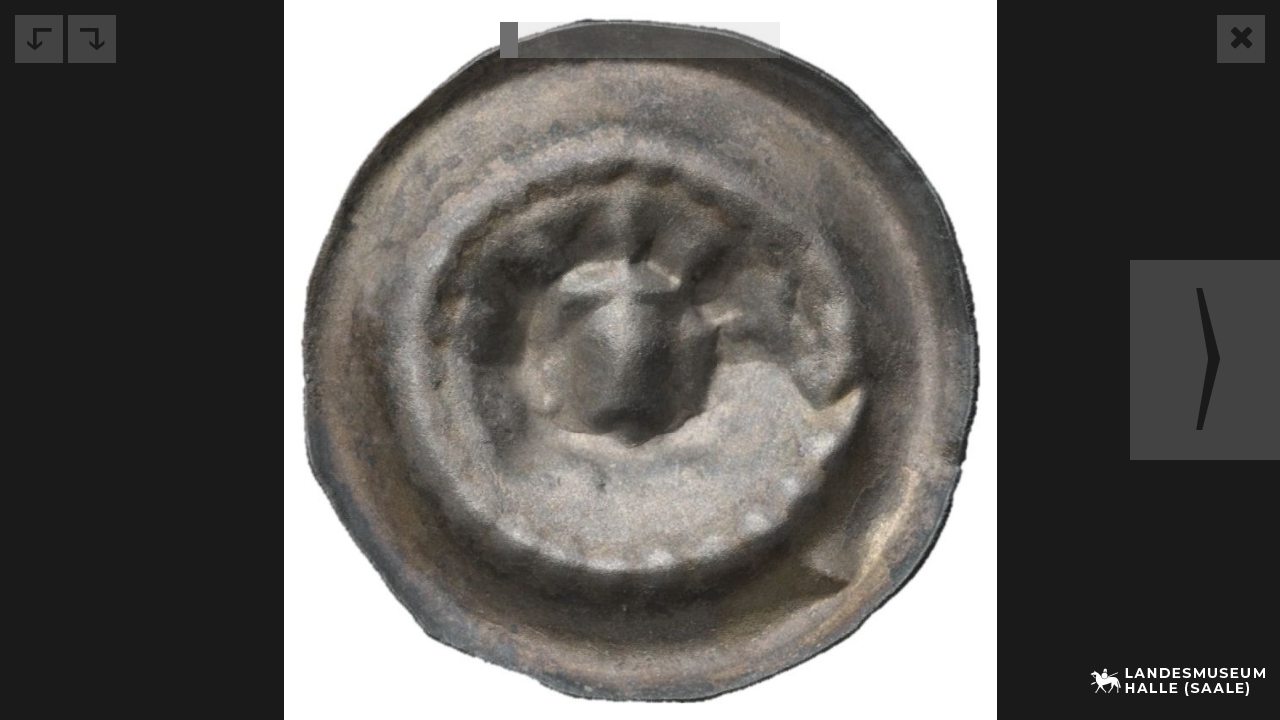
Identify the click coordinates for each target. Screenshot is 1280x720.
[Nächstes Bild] (1205, 360)
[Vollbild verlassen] (1241, 39)
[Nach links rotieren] (39, 39)
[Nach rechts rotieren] (92, 39)
